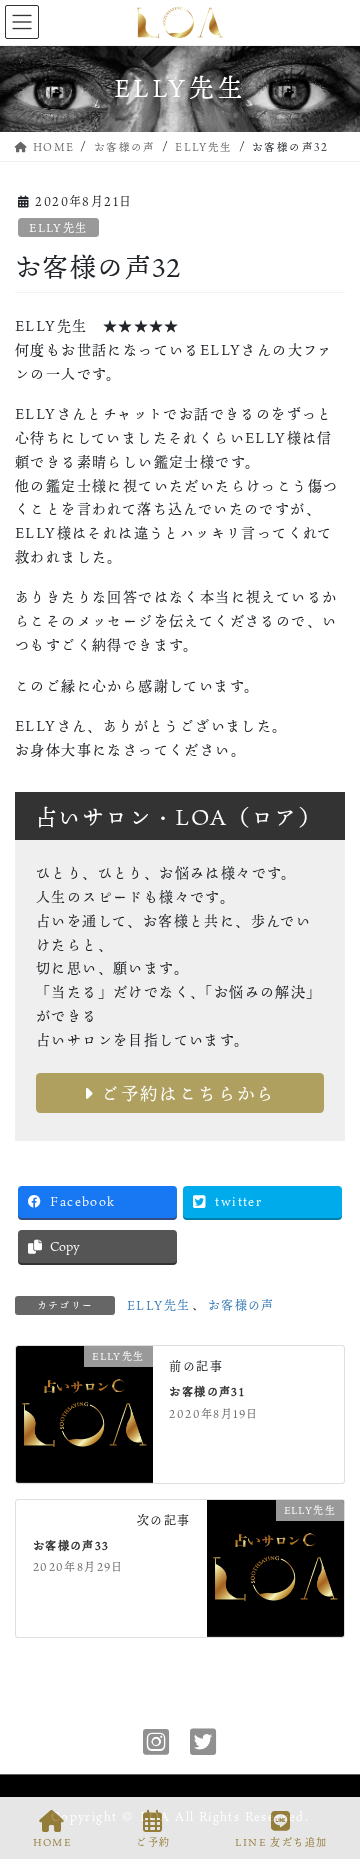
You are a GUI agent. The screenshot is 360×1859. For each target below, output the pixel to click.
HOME (52, 1842)
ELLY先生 (58, 227)
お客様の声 (241, 1305)
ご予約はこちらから (185, 1093)
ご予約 (153, 1842)
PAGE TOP (328, 1768)
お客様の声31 (207, 1391)
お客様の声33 (71, 1545)
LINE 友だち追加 (281, 1842)
